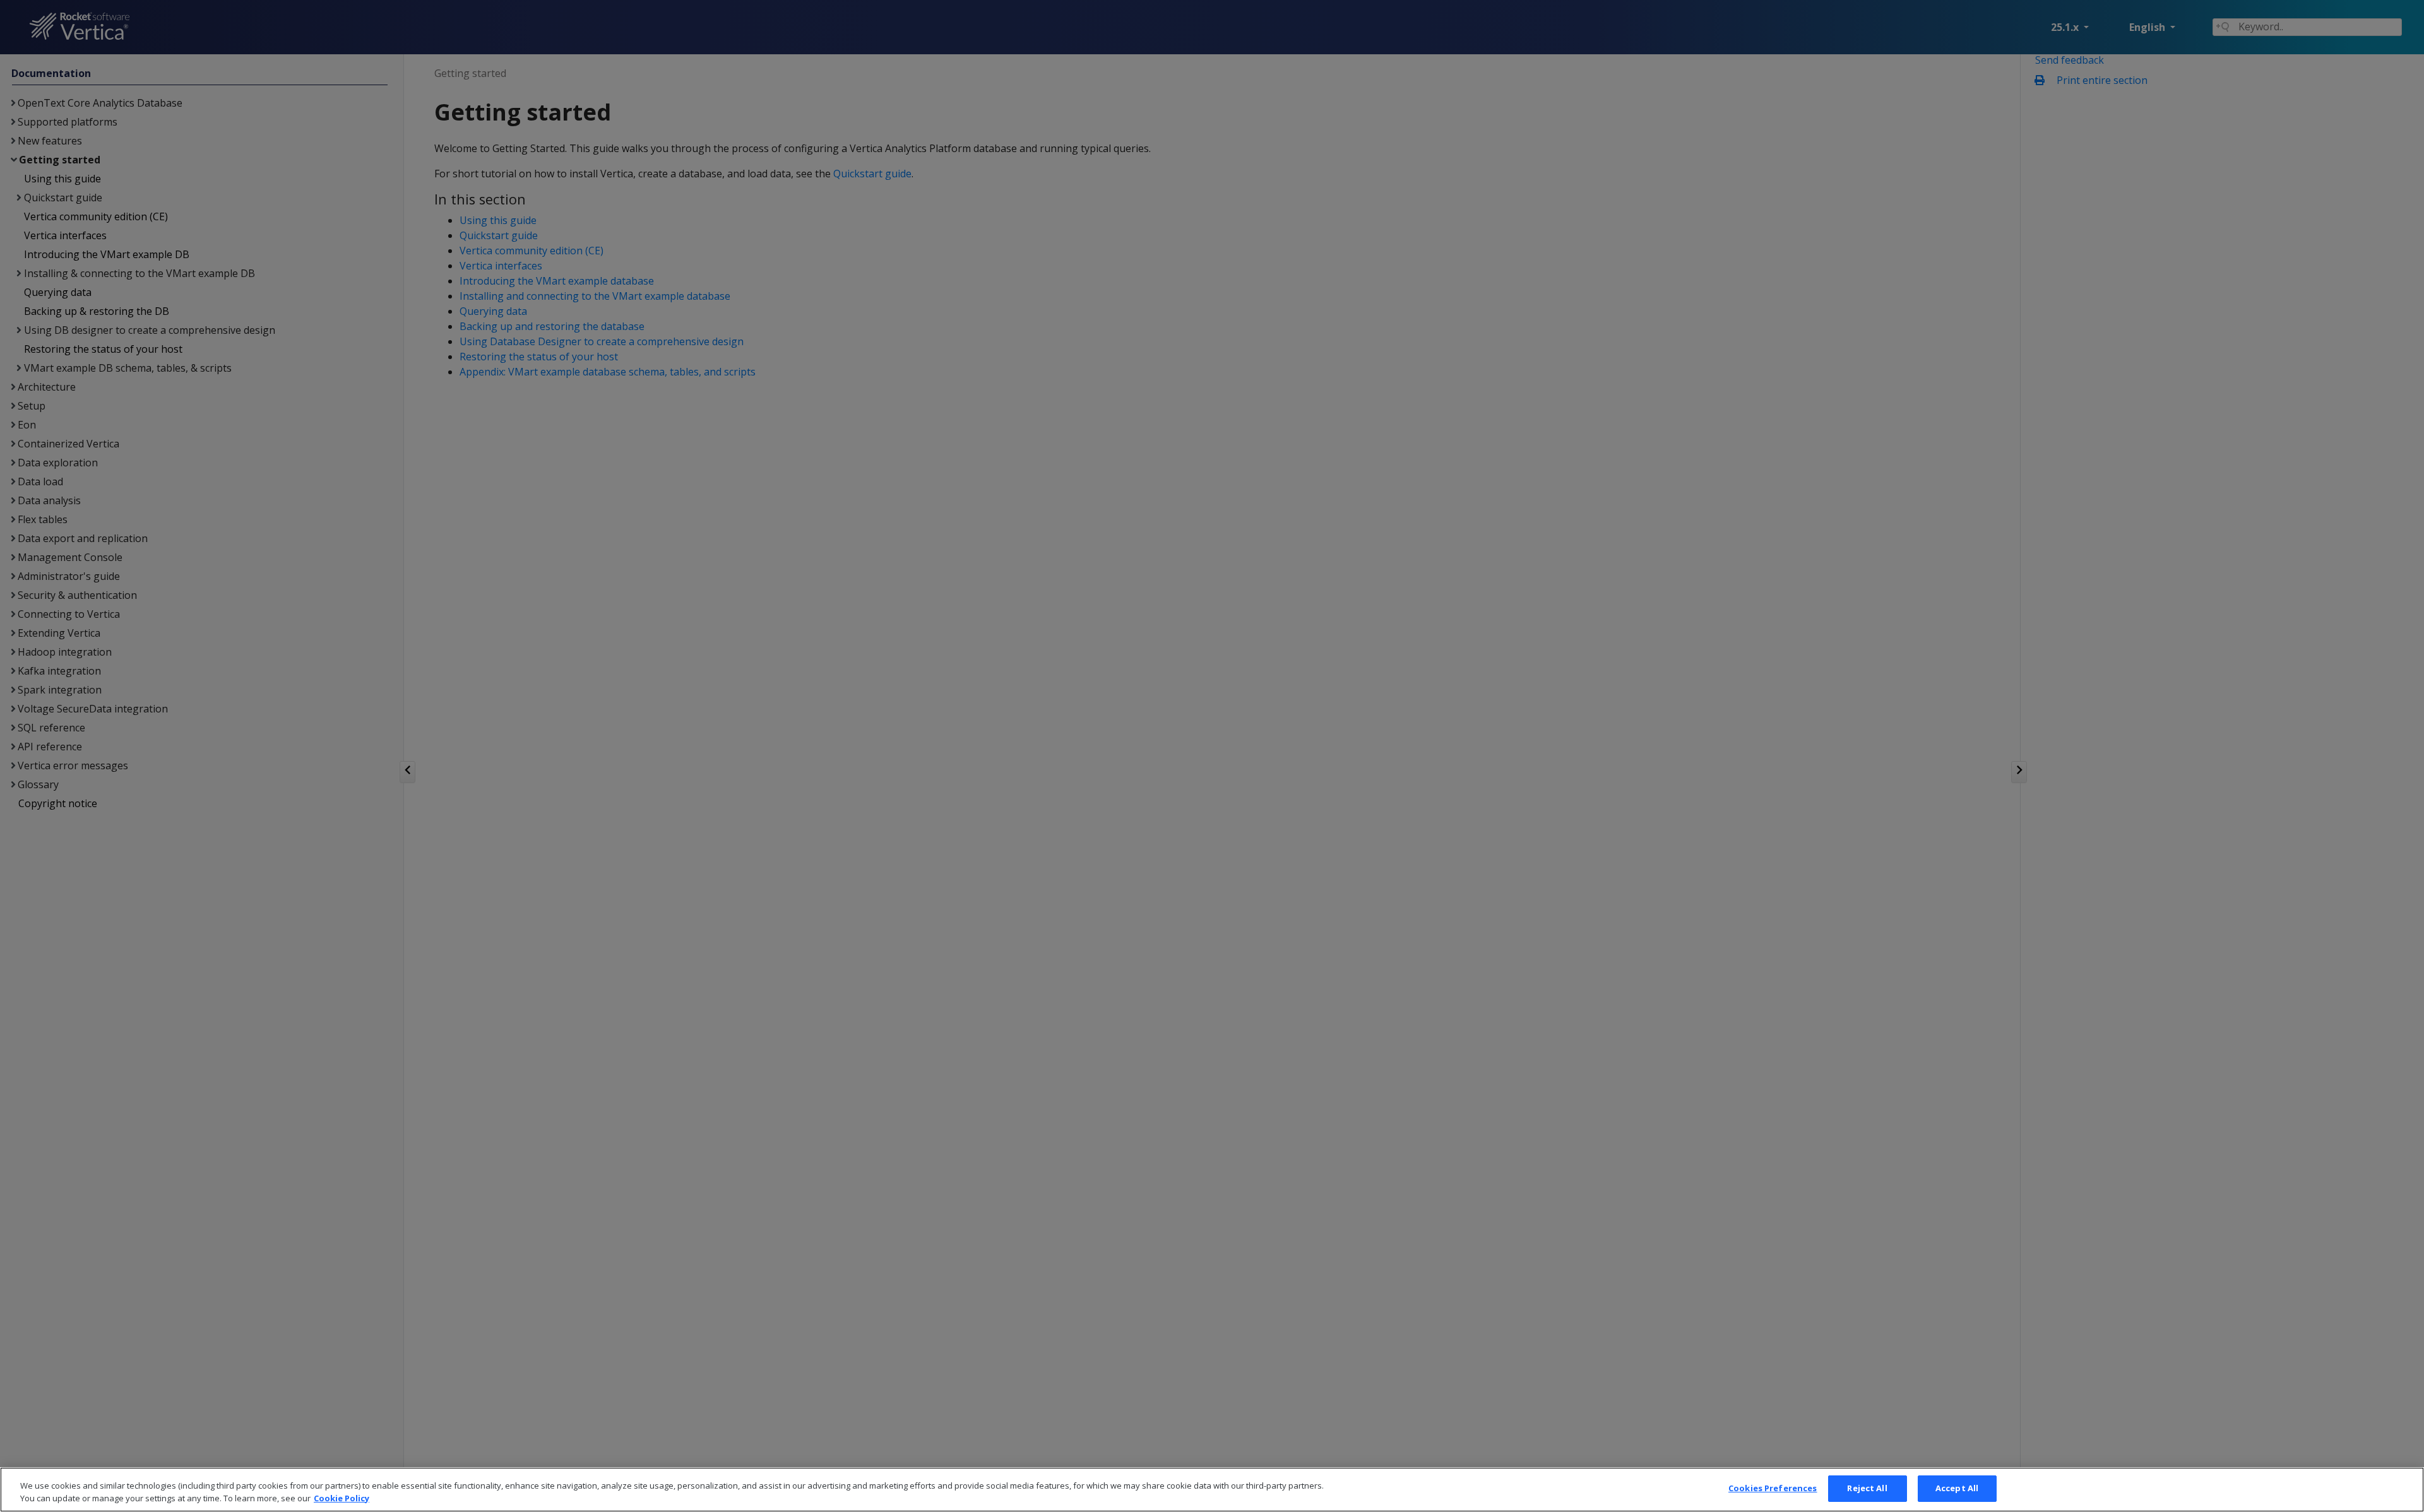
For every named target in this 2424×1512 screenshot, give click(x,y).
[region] (1212, 1490)
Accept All (1957, 1488)
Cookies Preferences (1773, 1488)
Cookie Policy (342, 1498)
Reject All (1867, 1488)
